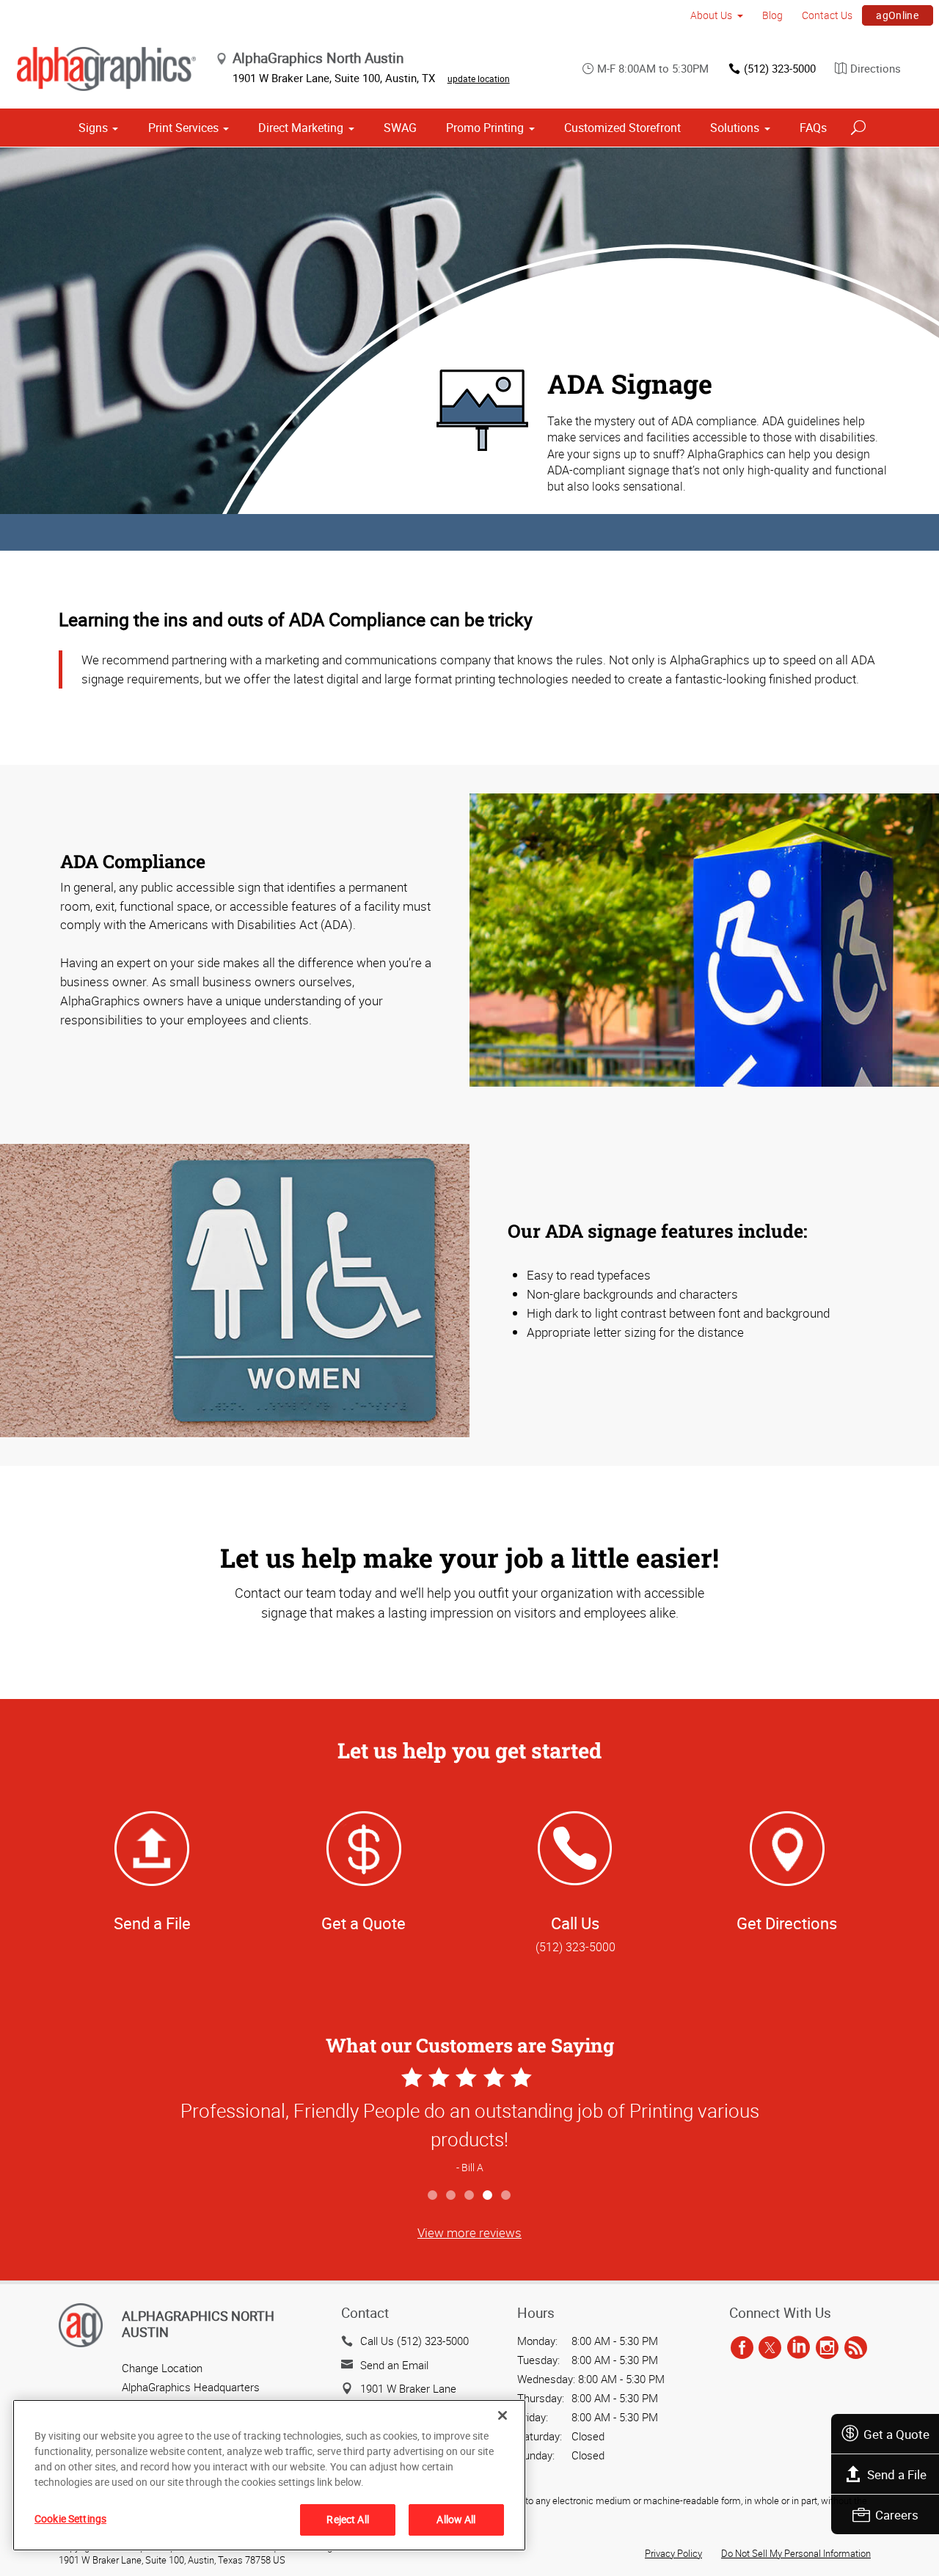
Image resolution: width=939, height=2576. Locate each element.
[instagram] (827, 2348)
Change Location (162, 2368)
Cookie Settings (70, 2518)
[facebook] (742, 2348)
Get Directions (787, 1923)
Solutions (735, 128)
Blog (772, 15)
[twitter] (770, 2348)
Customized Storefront (622, 128)
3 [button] (470, 2196)
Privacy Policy (673, 2553)
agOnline (897, 15)
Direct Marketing (301, 128)
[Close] (503, 2415)
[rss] (856, 2348)
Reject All (347, 2519)
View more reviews (469, 2232)
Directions (876, 68)
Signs (93, 128)
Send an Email (394, 2365)
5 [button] (507, 2196)
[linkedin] (799, 2348)
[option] (469, 2122)
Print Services (183, 128)
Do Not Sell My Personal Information (796, 2553)
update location (479, 78)
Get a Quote (896, 2434)
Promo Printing (485, 128)
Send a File (897, 2474)
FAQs (813, 128)
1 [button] (433, 2196)
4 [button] (488, 2196)
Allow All (456, 2519)
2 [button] (452, 2196)
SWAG (400, 128)
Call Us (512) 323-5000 (414, 2341)
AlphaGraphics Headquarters (191, 2387)
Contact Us (827, 15)
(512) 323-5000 (780, 68)
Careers (897, 2515)
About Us (711, 15)
